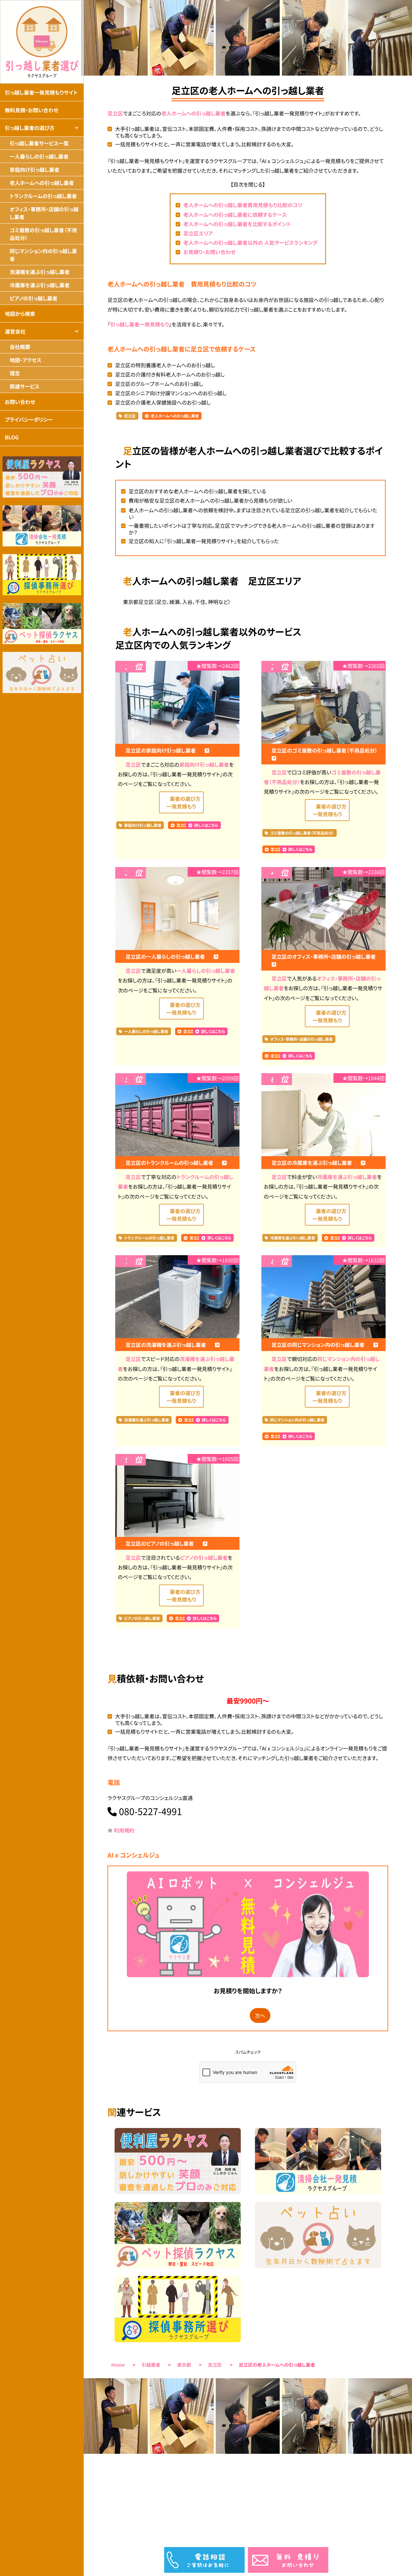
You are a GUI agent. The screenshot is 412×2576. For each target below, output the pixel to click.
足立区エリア (198, 233)
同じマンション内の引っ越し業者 (297, 1420)
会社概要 (20, 347)
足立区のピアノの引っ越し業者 (160, 1543)
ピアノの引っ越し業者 (204, 1557)
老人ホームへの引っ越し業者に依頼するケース (235, 215)
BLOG (12, 437)
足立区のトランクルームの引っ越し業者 (170, 1163)
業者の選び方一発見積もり (183, 802)
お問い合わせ (20, 402)
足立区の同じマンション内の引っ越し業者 (319, 1345)
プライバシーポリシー (29, 419)
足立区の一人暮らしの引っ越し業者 (166, 956)
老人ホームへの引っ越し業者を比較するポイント (237, 224)
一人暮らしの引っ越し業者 (206, 971)
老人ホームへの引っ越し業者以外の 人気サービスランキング (250, 242)
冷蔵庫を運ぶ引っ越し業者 (347, 1177)
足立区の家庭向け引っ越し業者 (161, 750)
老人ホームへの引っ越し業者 (193, 113)
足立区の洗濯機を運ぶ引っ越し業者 (166, 1345)
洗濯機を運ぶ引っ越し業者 (147, 1420)
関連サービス (24, 386)
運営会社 (15, 331)
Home (118, 2365)
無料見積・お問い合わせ (32, 110)
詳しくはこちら (206, 825)
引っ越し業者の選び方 (30, 128)
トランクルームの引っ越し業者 (150, 1238)
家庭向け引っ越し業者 (204, 764)
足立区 (115, 113)
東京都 (184, 2365)
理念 (15, 373)
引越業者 (151, 2365)
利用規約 (124, 1830)
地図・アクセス (26, 360)
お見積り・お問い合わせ (209, 252)
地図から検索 (20, 314)
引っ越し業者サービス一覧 (39, 143)
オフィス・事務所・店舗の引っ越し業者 (301, 1039)
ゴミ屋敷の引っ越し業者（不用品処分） (302, 833)
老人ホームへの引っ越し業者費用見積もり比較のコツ (243, 205)
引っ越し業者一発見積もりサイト (41, 92)
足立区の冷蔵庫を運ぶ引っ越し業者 (313, 1163)
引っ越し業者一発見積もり (140, 324)
